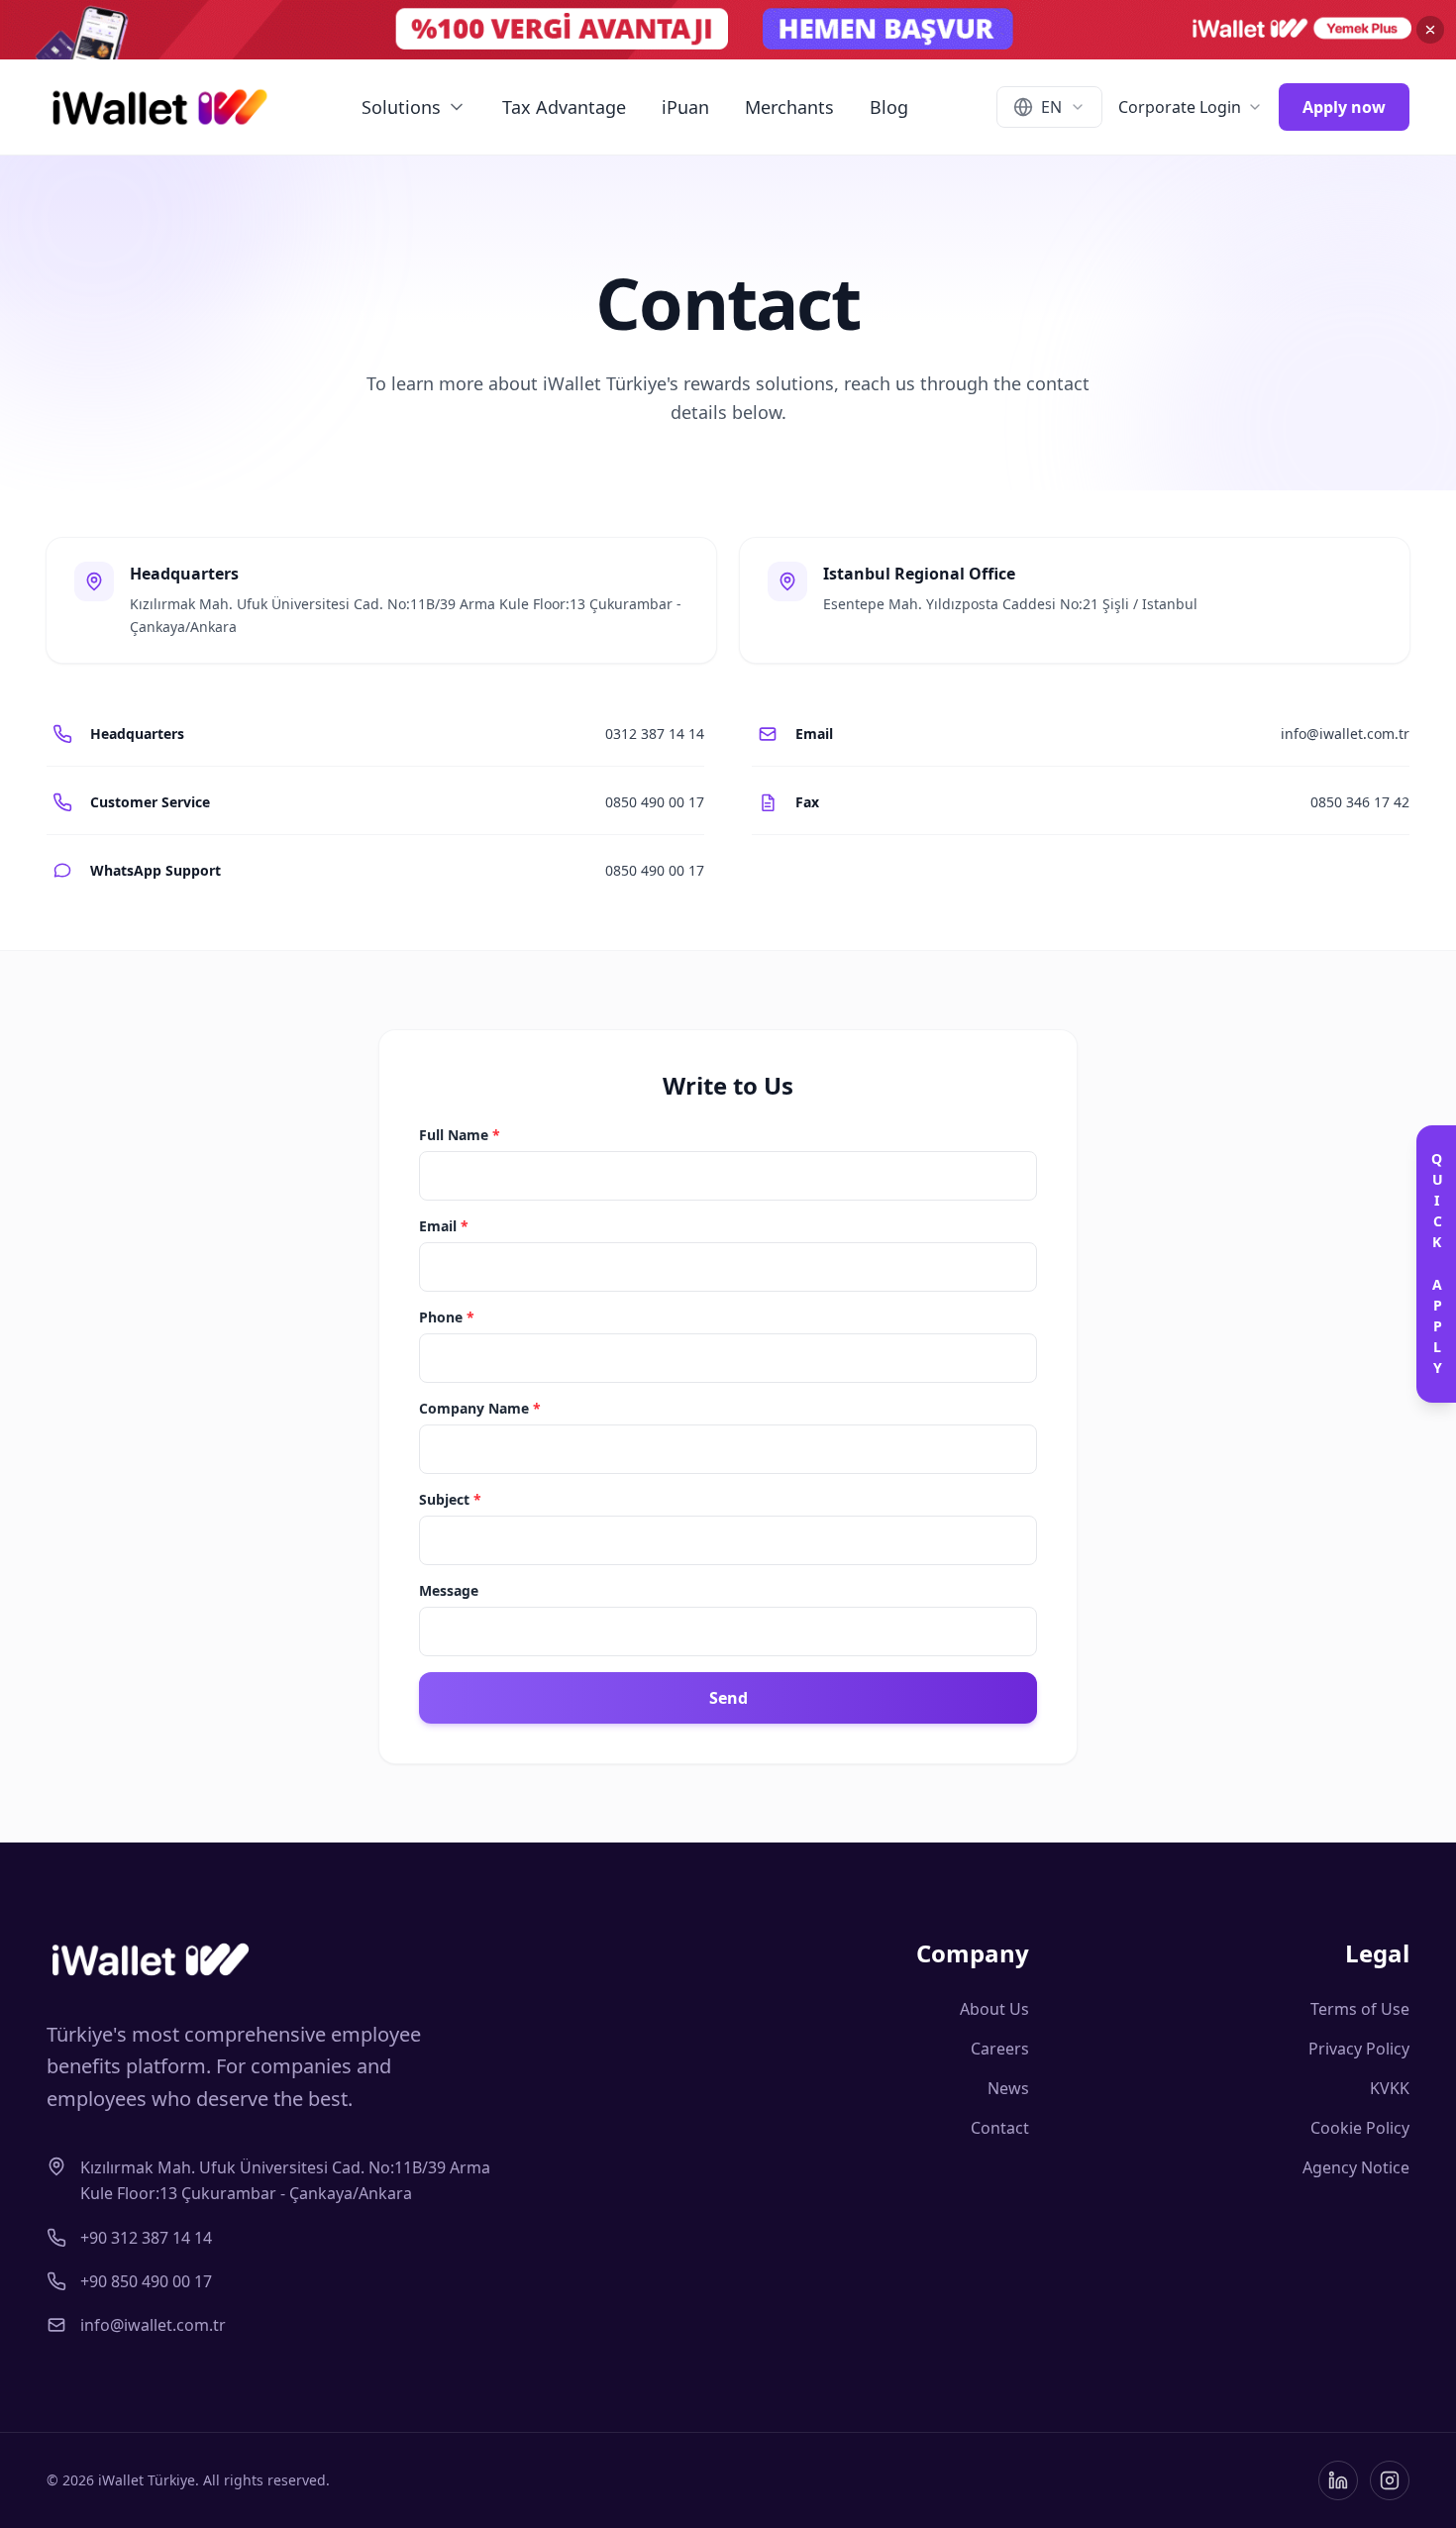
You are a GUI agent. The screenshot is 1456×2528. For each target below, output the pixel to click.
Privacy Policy (1359, 2049)
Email (444, 1226)
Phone (447, 1317)
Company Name (480, 1408)
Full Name (460, 1135)
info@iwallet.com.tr (153, 2325)
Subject (450, 1499)
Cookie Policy (1360, 2128)
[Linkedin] (1338, 2480)
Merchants (789, 107)
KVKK (1390, 2088)
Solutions (401, 107)
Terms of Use (1360, 2009)
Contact (1000, 2128)
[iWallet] (160, 107)
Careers (1000, 2049)
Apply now (1344, 107)
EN (1051, 107)
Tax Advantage (564, 107)
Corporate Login (1180, 107)
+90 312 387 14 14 (146, 2238)
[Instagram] (1390, 2480)
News (1008, 2088)
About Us (994, 2009)
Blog (889, 107)
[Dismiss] (1430, 30)
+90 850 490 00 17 (146, 2281)
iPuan (685, 107)
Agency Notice (1356, 2167)
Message (449, 1590)
